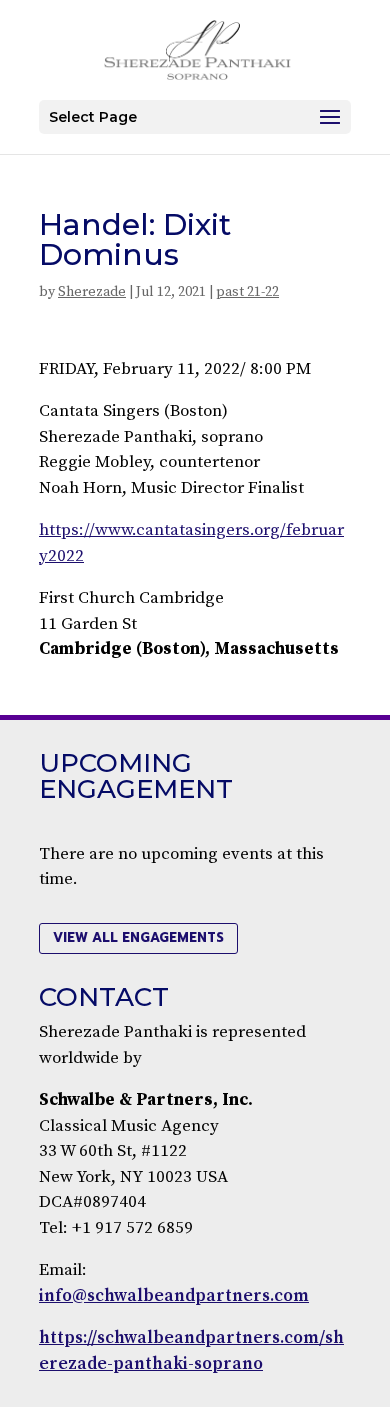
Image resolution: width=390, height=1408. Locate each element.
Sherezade (92, 292)
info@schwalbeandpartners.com (174, 1296)
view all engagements (138, 937)
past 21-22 (247, 292)
